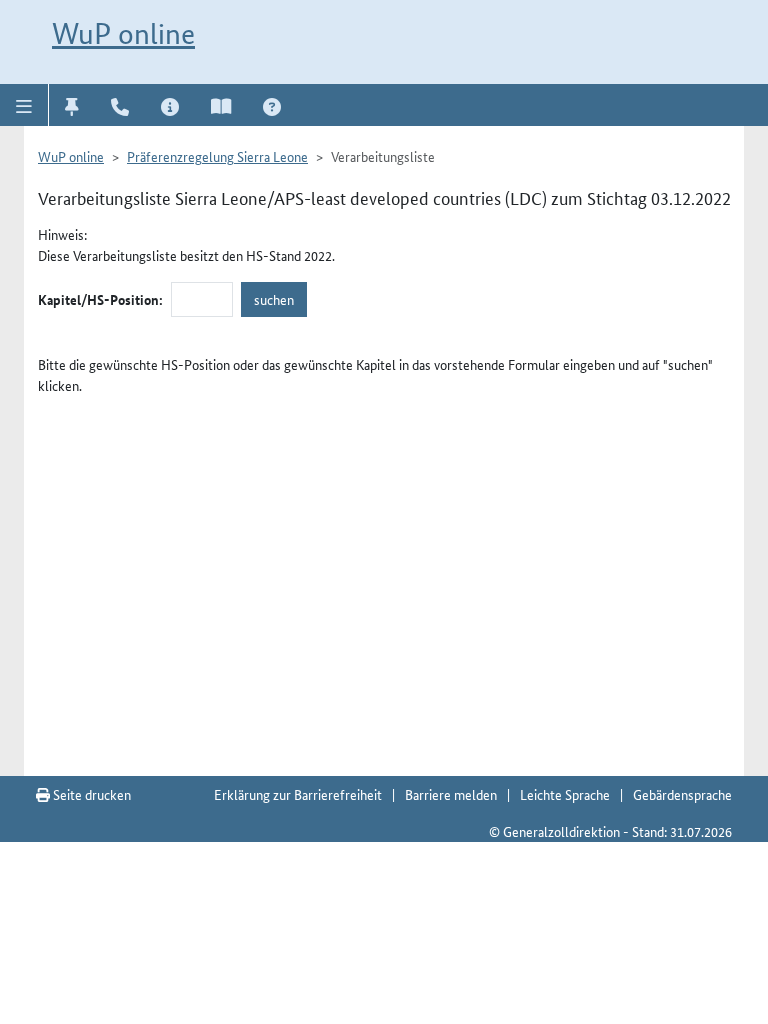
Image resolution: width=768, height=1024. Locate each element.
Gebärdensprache (682, 794)
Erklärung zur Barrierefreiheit (298, 794)
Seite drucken (90, 794)
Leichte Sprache (565, 794)
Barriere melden (451, 794)
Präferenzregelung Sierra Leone (217, 156)
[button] (24, 105)
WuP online (123, 33)
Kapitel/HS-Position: (100, 299)
